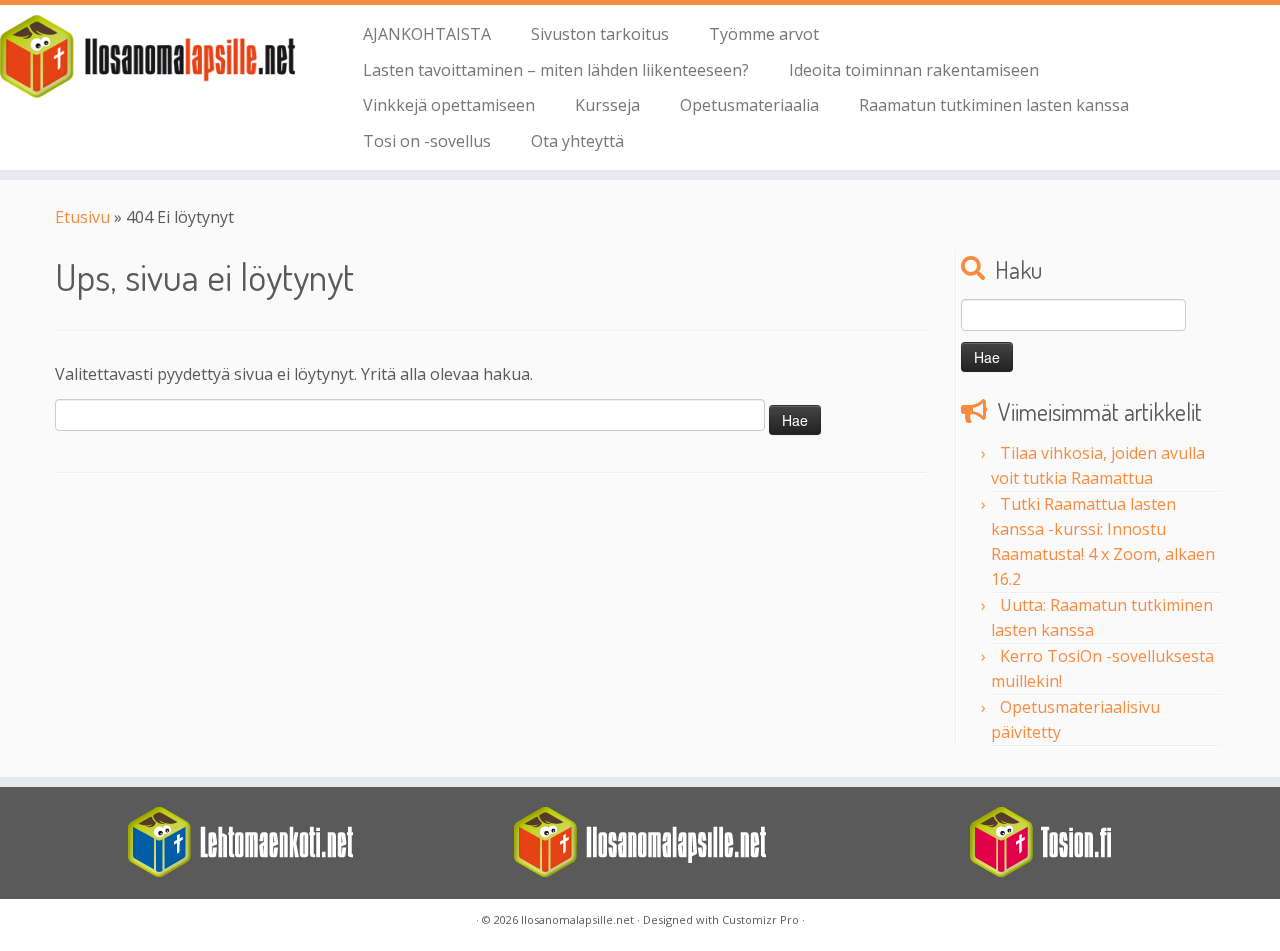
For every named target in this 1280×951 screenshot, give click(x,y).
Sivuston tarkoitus (600, 34)
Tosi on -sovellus (427, 141)
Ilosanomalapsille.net (577, 919)
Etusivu (82, 217)
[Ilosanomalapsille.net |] (147, 56)
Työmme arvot (764, 34)
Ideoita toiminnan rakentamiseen (914, 70)
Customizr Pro (760, 919)
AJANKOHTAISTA (427, 34)
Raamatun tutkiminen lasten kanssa (994, 105)
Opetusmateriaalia (749, 105)
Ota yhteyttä (577, 141)
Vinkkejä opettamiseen (449, 105)
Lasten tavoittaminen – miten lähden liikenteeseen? (556, 70)
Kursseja (607, 105)
